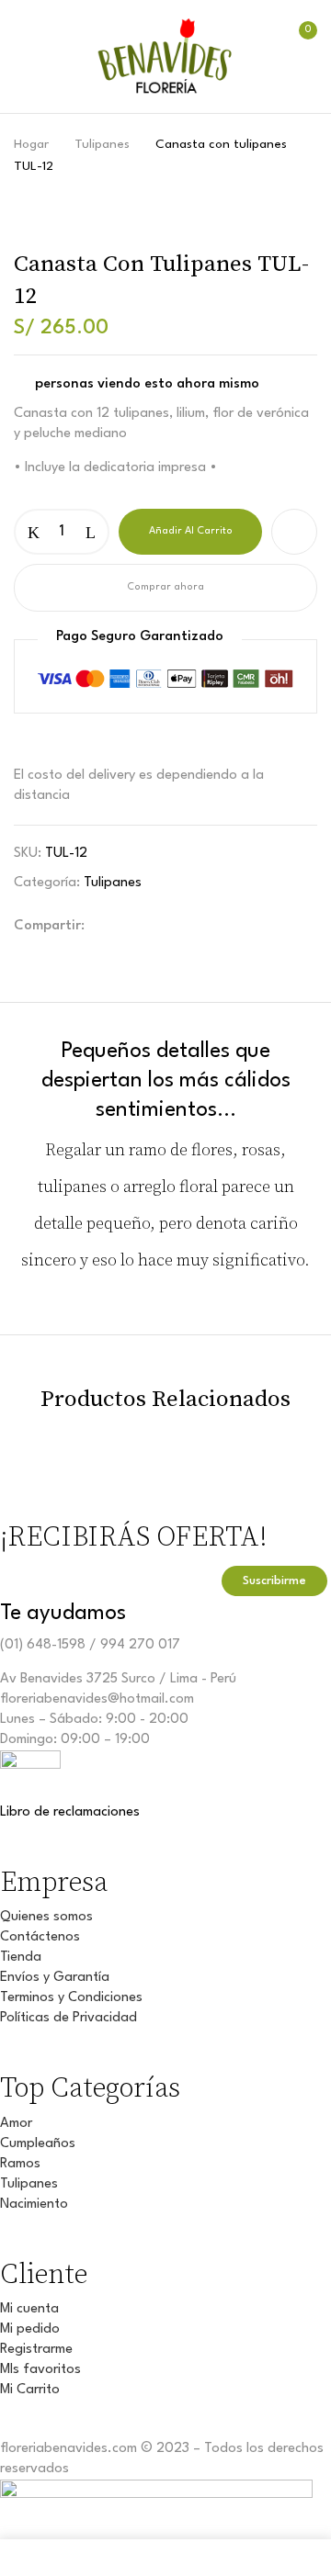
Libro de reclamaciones (70, 1812)
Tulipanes (102, 144)
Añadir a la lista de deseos (294, 532)
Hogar (31, 144)
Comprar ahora (165, 587)
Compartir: (49, 926)
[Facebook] (115, 922)
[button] (297, 61)
